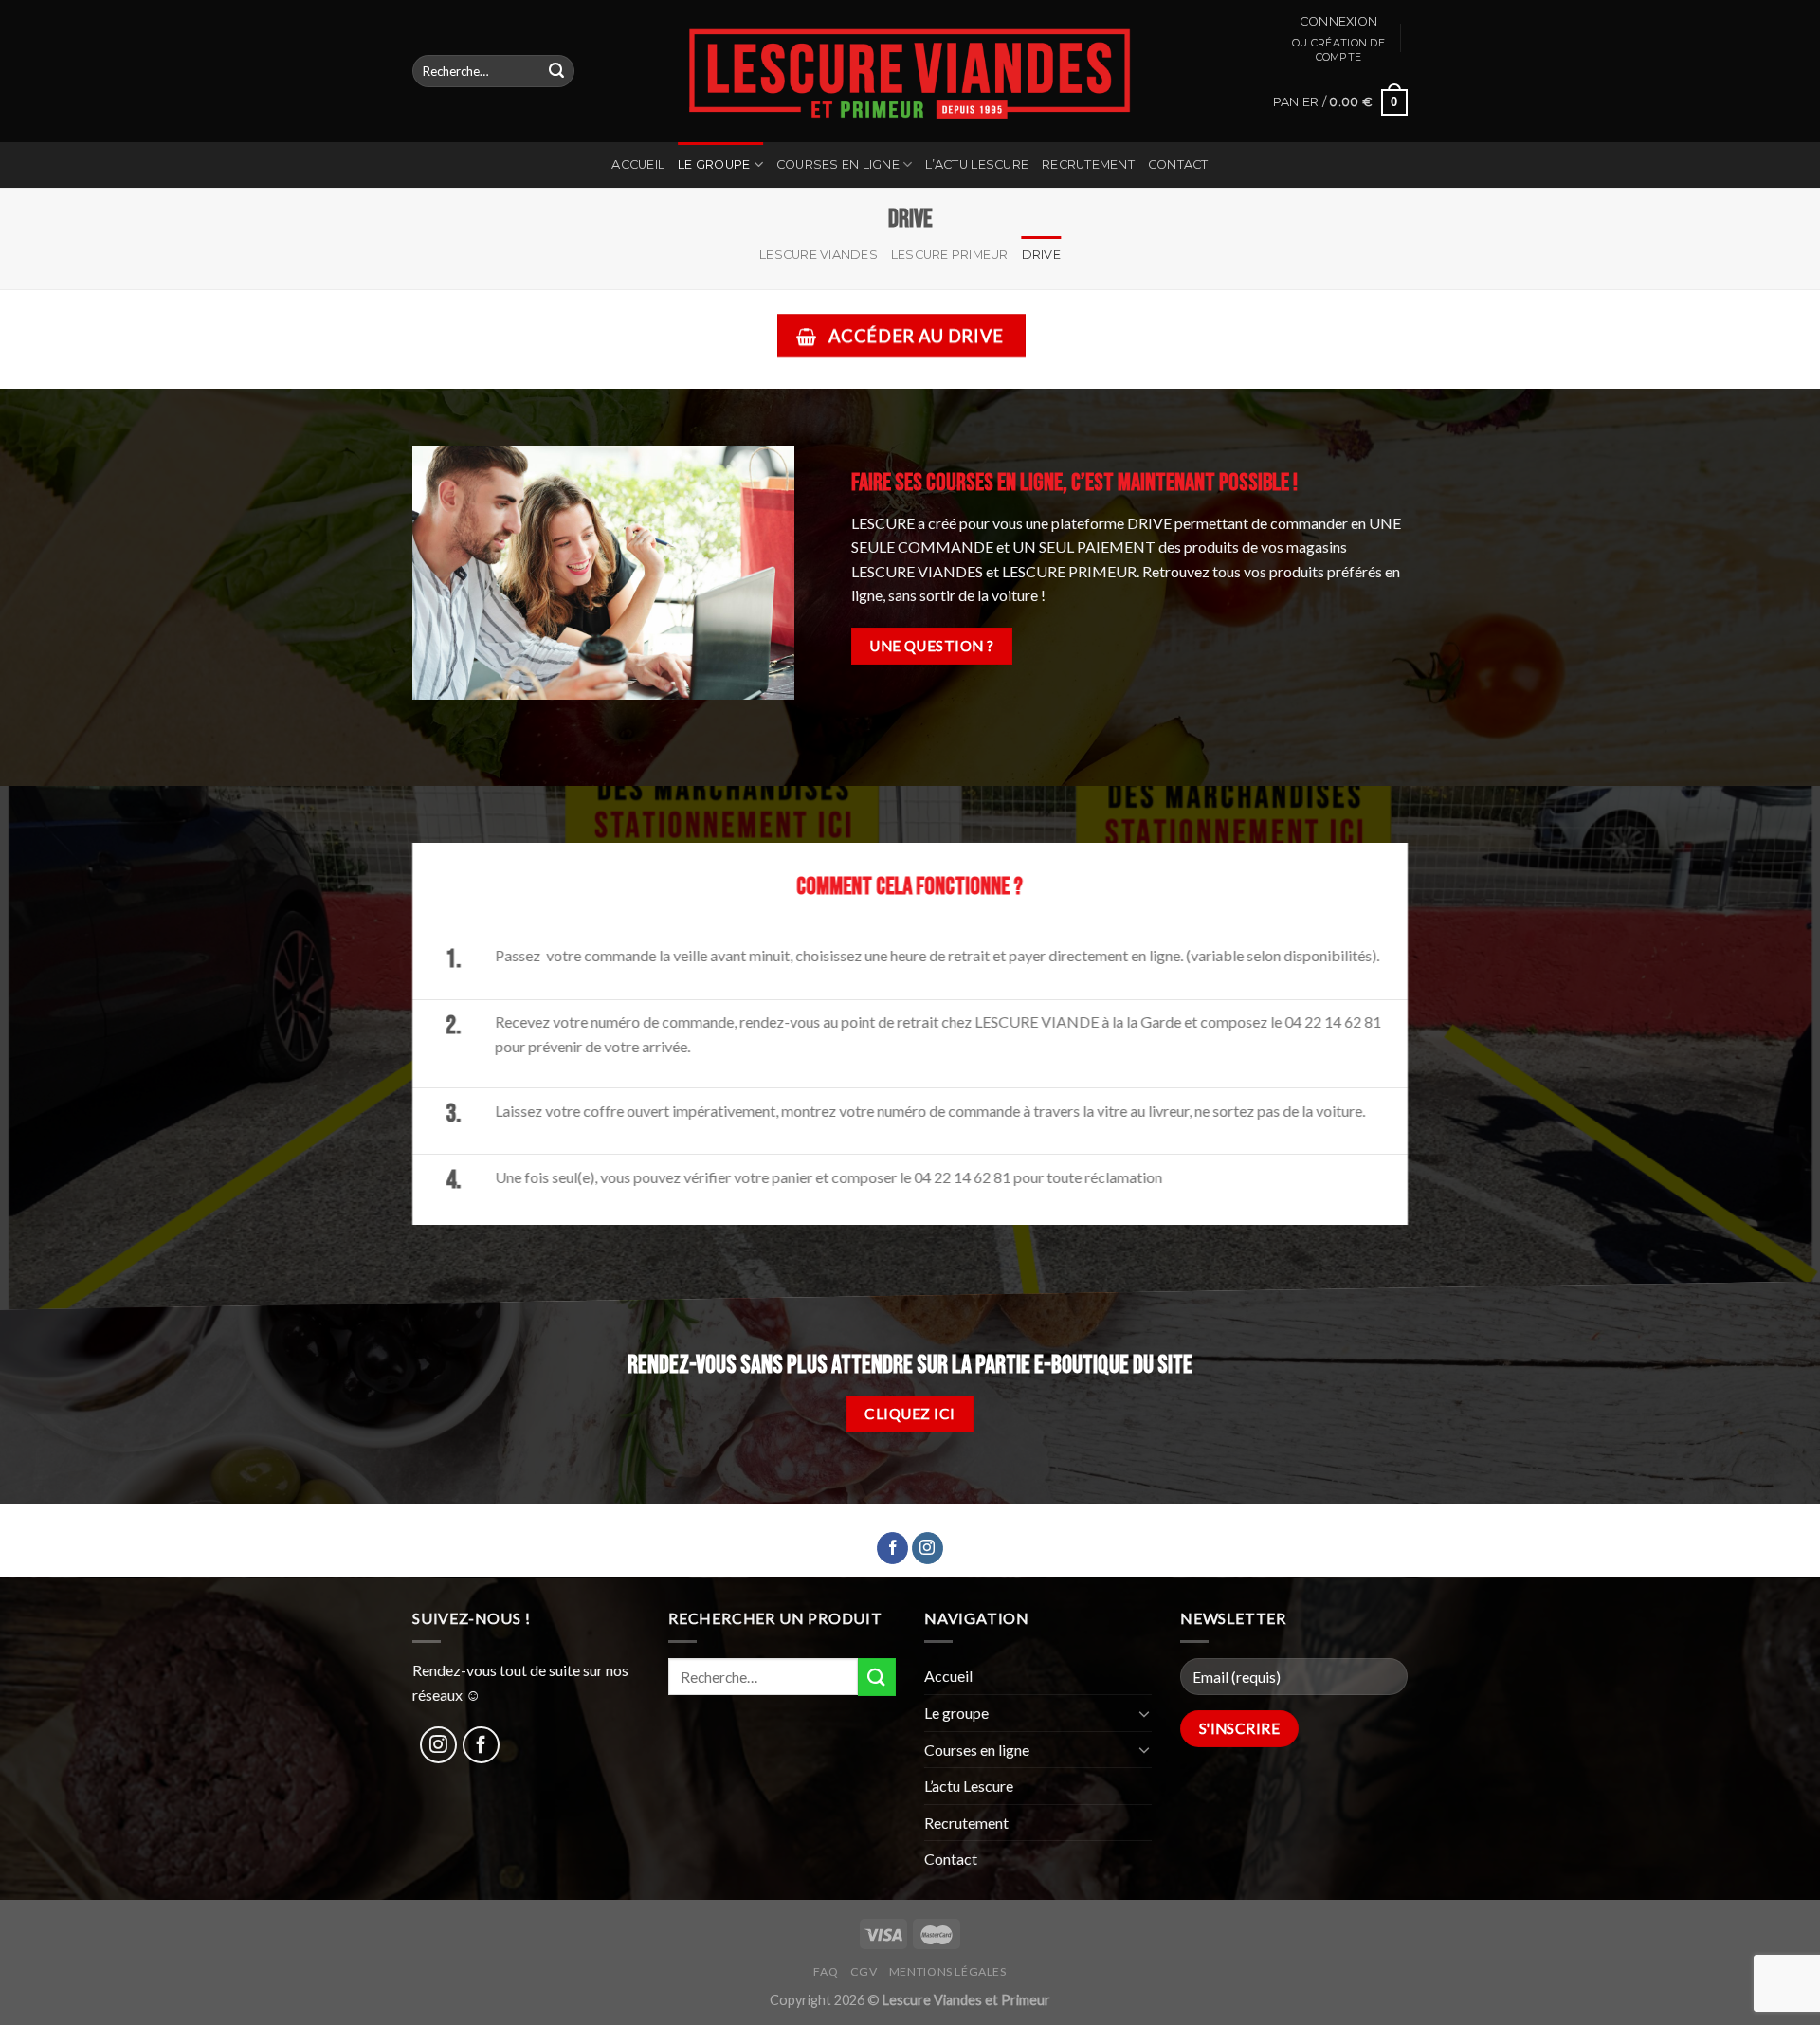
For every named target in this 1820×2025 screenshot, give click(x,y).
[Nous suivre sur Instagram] (928, 1548)
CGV (864, 1971)
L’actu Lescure (977, 164)
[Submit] (556, 71)
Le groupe (714, 164)
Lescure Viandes (819, 255)
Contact (1178, 164)
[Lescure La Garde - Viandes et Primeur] (910, 71)
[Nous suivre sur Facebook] (892, 1548)
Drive (1041, 255)
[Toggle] (1144, 1713)
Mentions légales (948, 1971)
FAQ (826, 1971)
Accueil (638, 164)
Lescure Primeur (950, 255)
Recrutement (1088, 164)
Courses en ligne (838, 164)
